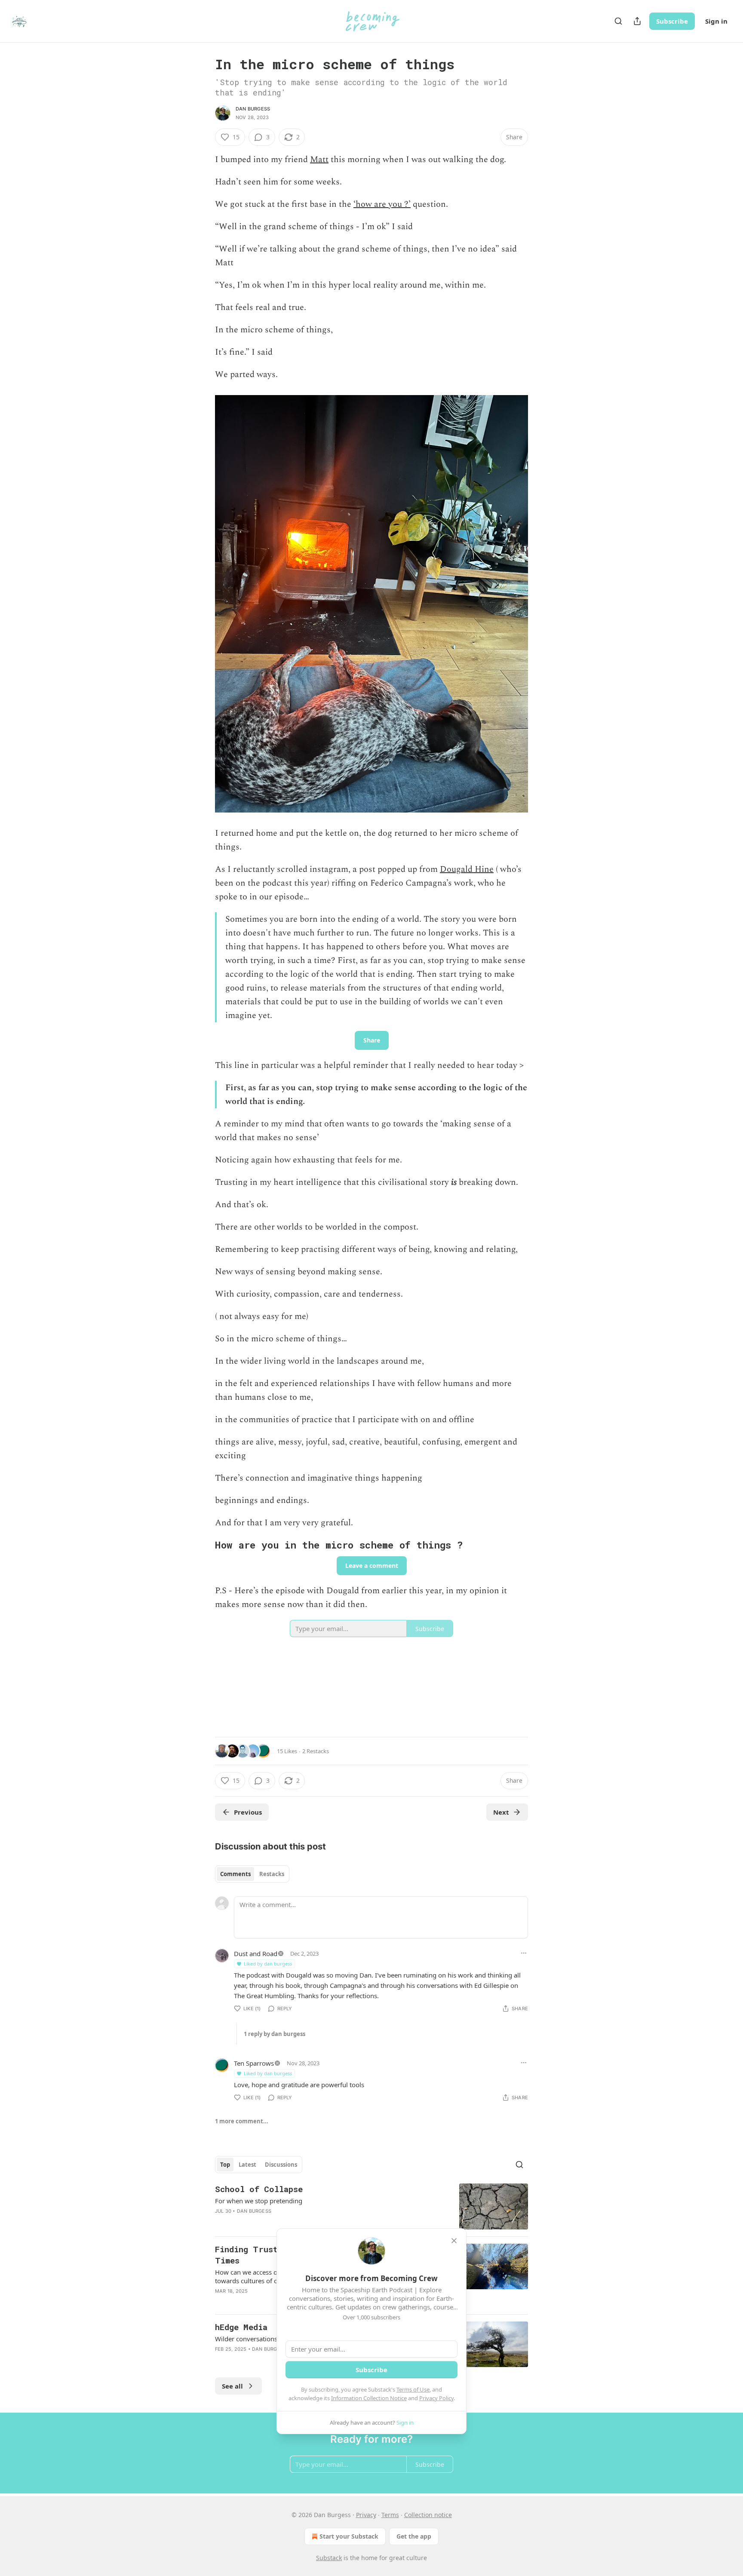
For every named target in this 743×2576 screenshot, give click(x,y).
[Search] (618, 21)
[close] (454, 2241)
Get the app (414, 2536)
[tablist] (252, 1874)
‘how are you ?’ (382, 204)
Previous (248, 1812)
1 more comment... (242, 2121)
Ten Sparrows (254, 2063)
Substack (329, 2558)
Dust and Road (256, 1953)
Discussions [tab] (281, 2165)
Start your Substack (349, 2536)
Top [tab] (225, 2165)
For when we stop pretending (259, 2201)
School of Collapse (259, 2189)
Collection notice (428, 2515)
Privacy (366, 2515)
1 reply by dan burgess (275, 2034)
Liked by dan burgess (268, 1964)
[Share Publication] (637, 21)
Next (501, 1812)
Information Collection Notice (369, 2398)
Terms (390, 2515)
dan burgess (253, 109)
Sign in (716, 21)
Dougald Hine (467, 869)
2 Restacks (316, 1751)
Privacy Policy (436, 2398)
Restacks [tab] (272, 1874)
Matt (319, 159)
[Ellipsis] (524, 1953)
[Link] (203, 1545)
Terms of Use (413, 2389)
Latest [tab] (247, 2165)
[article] (371, 2206)
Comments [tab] (235, 1874)
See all (232, 2386)
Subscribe (672, 21)
